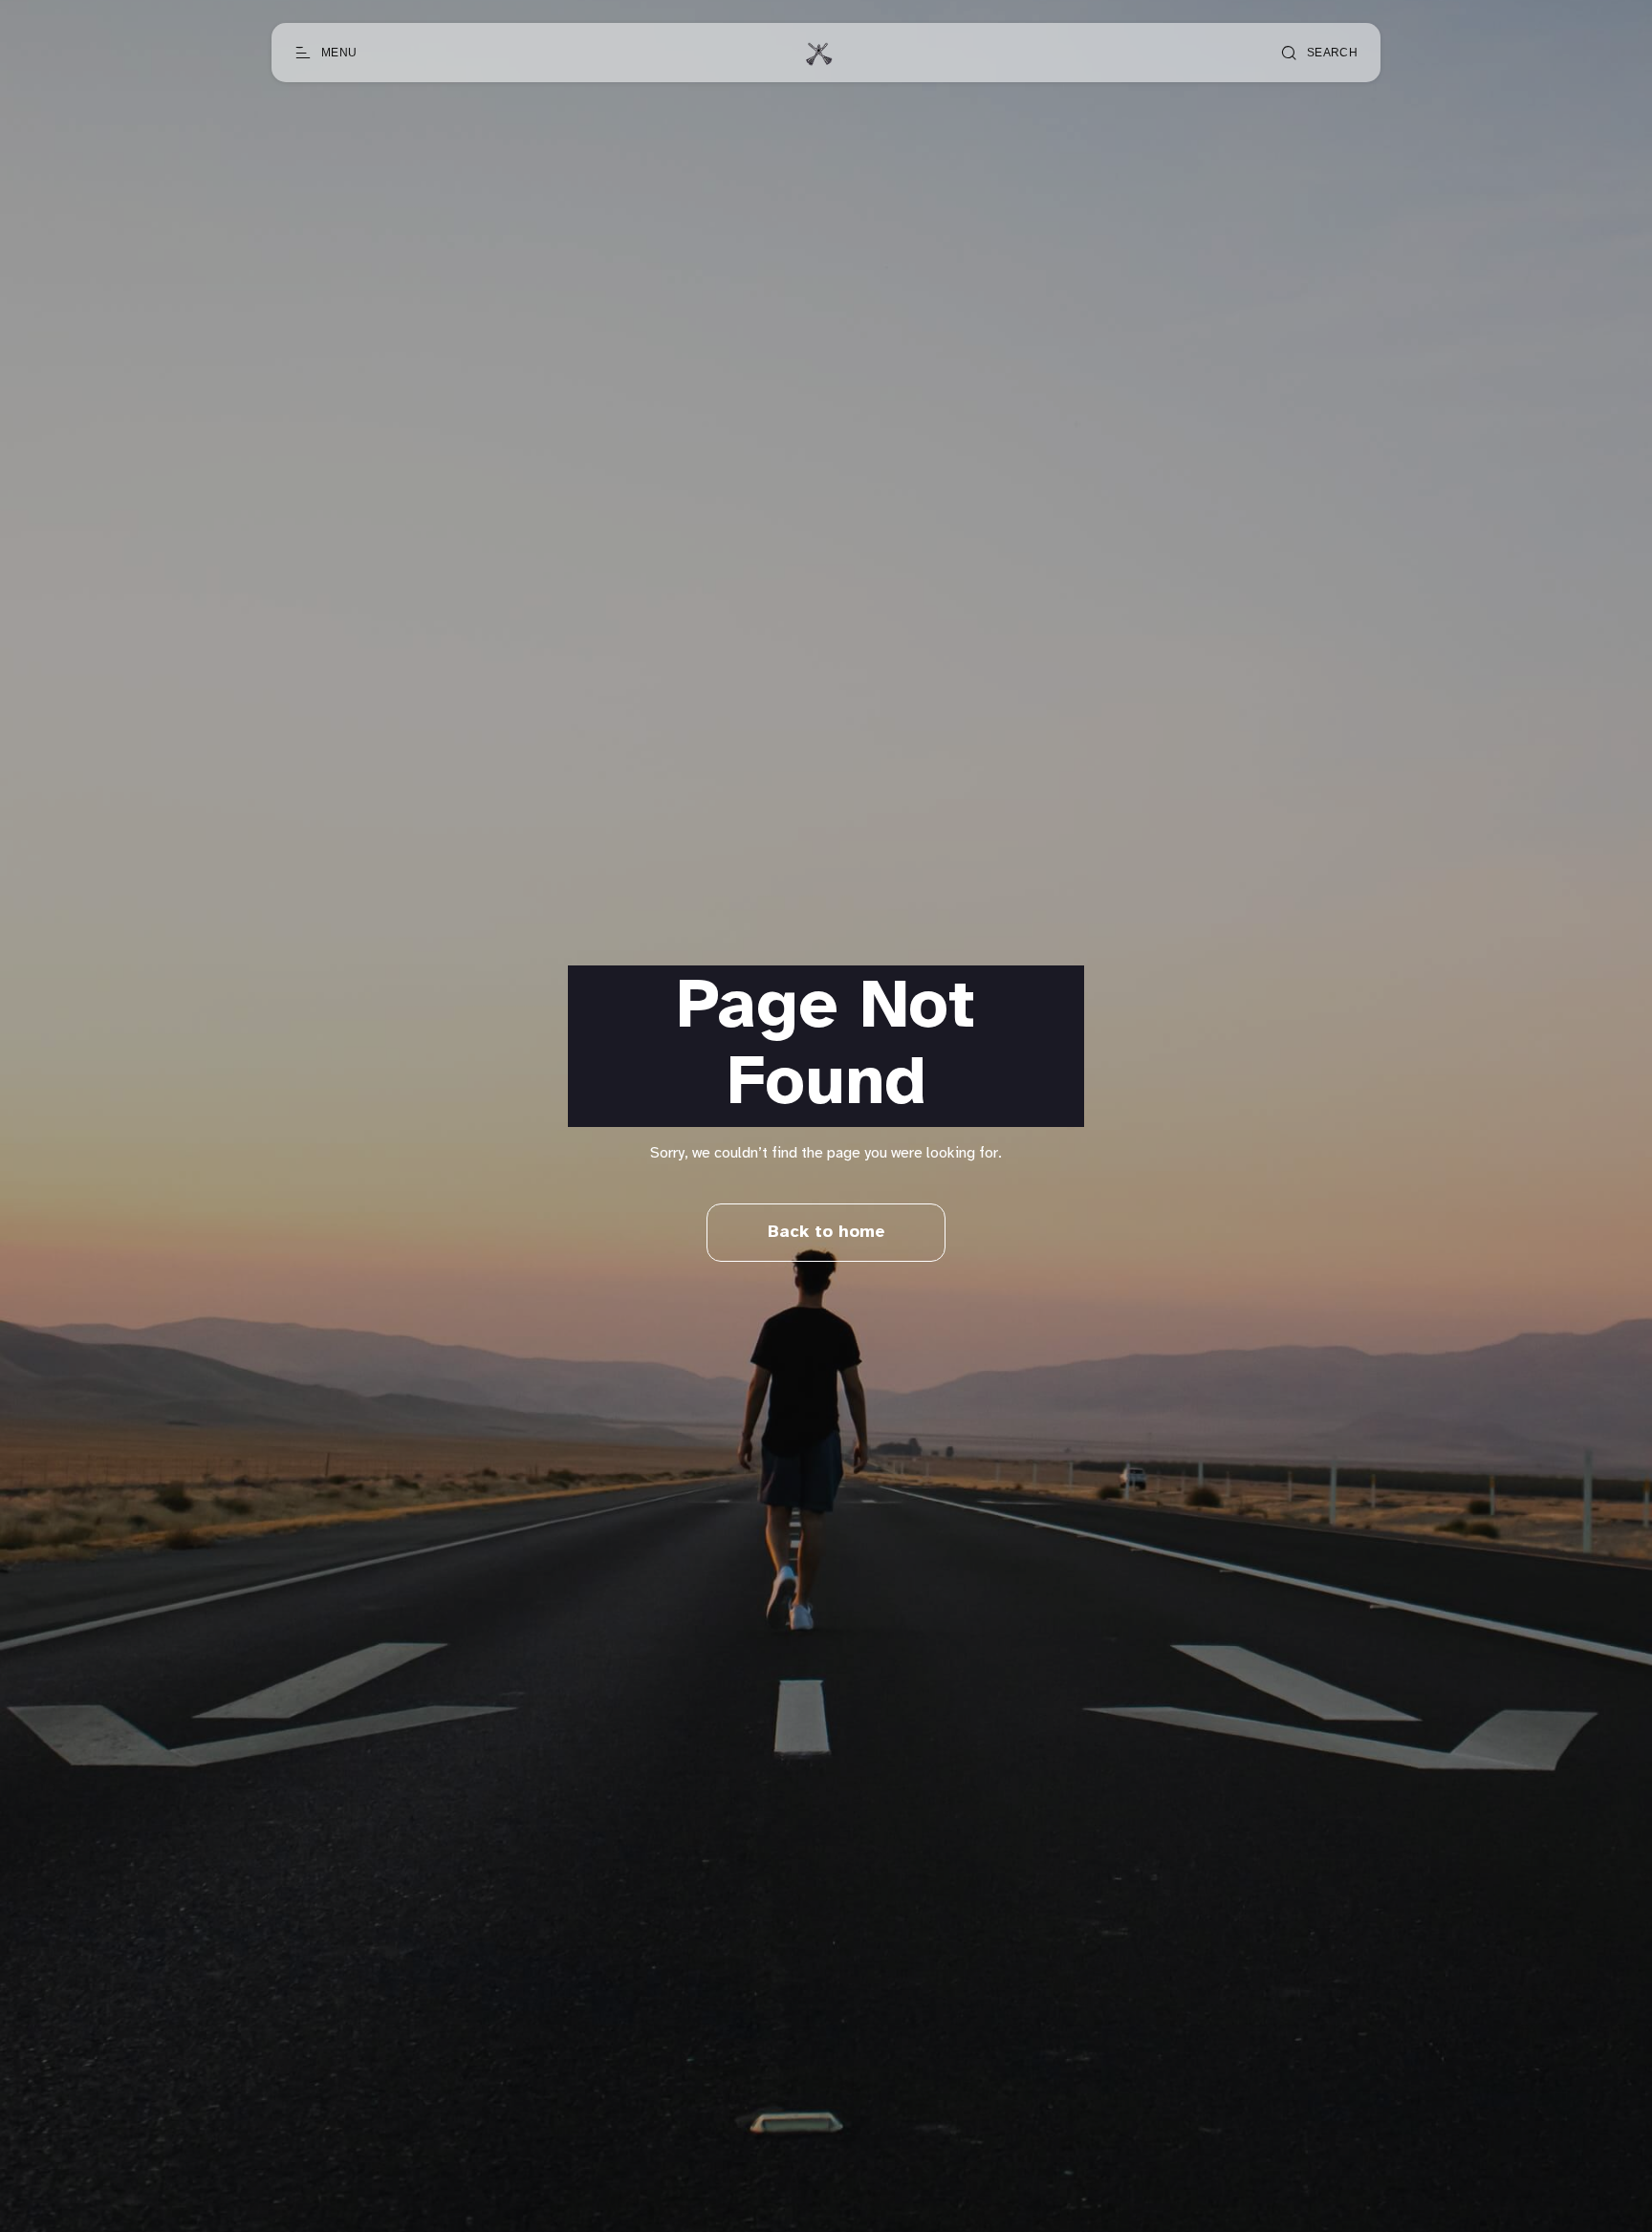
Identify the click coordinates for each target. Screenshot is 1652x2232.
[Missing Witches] (818, 53)
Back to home (826, 1233)
